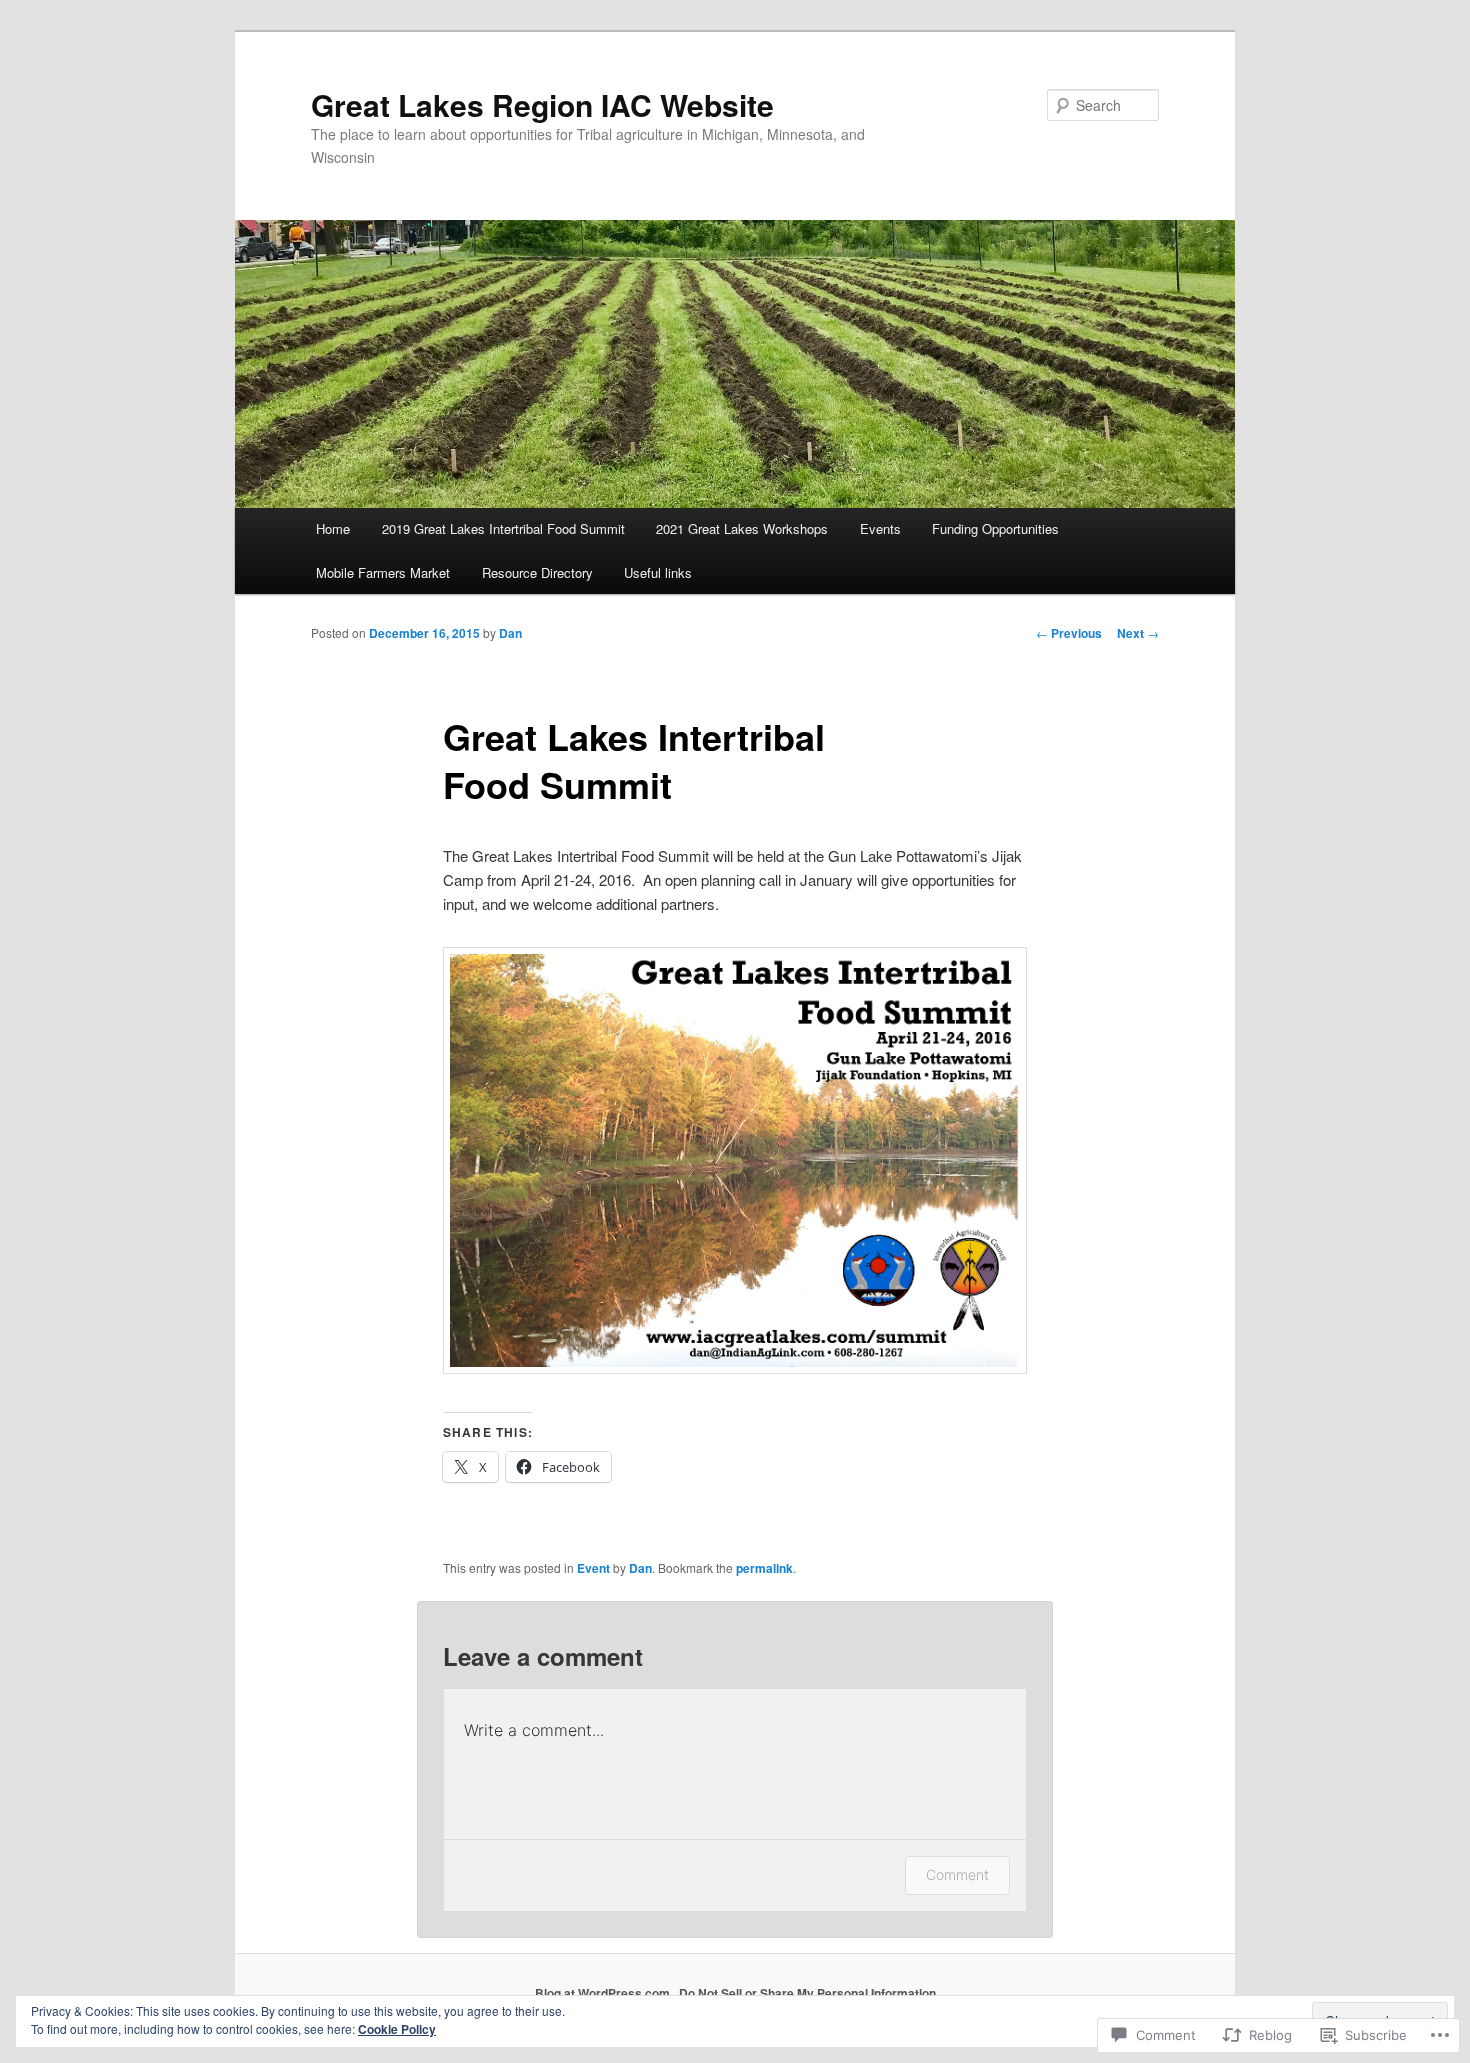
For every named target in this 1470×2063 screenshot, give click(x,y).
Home (333, 528)
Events (880, 528)
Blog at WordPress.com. (604, 1993)
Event (593, 1568)
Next (1138, 633)
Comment (957, 1874)
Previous (1069, 633)
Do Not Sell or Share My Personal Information (807, 1993)
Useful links (658, 572)
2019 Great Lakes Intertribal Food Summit (503, 528)
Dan (510, 633)
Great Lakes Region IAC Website (542, 104)
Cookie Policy (397, 2029)
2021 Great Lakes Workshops (742, 528)
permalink (764, 1568)
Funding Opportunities (995, 528)
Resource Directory (537, 572)
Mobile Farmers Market (383, 572)
